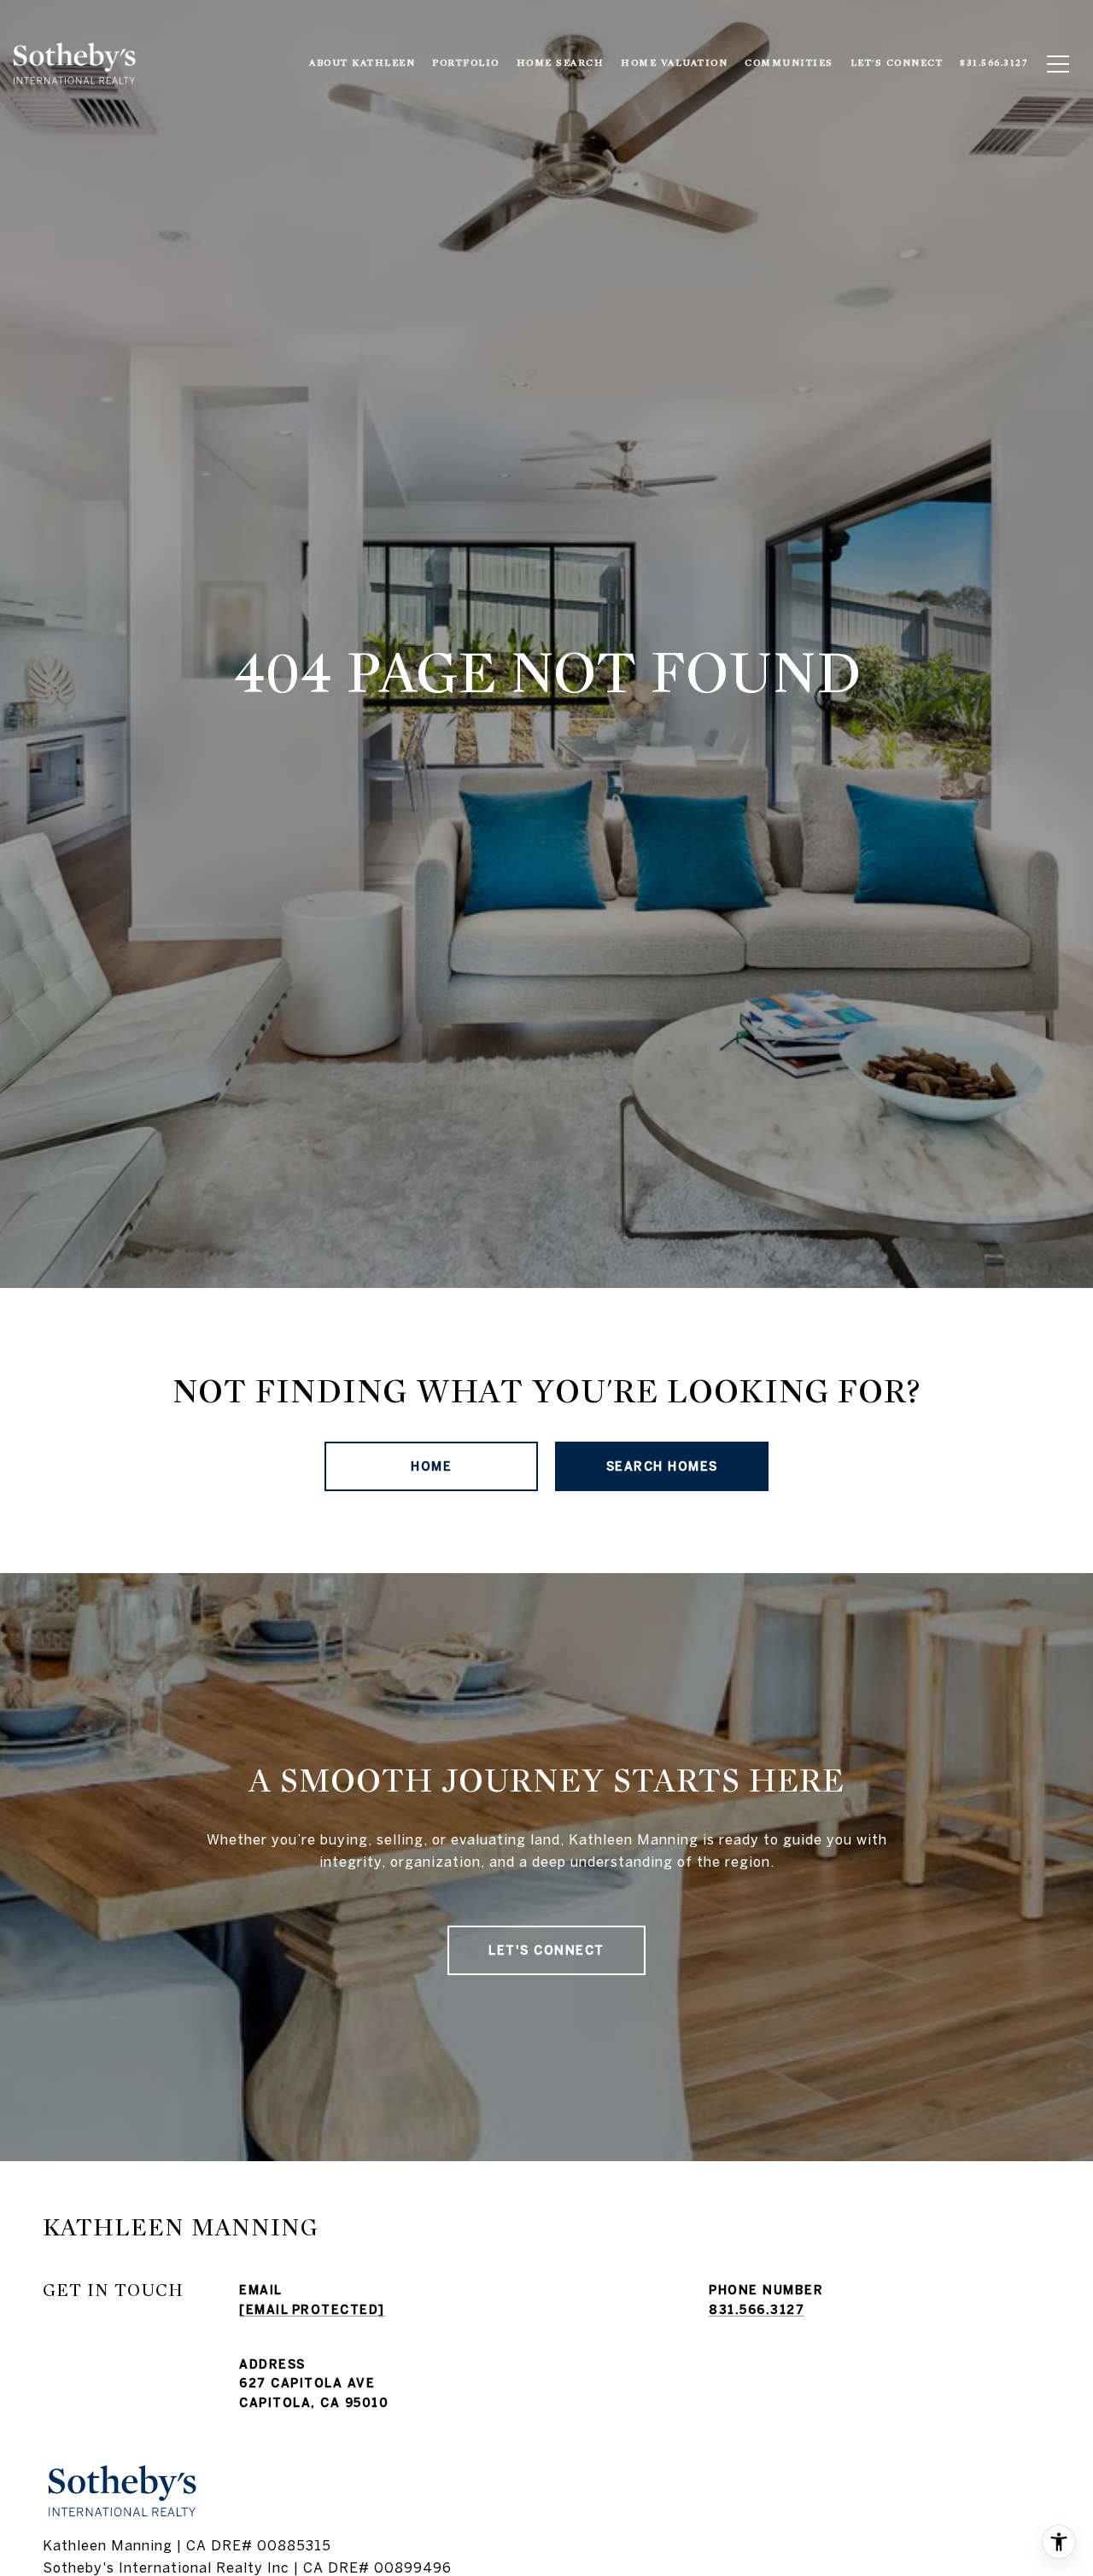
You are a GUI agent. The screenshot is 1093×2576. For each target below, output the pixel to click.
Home (431, 1466)
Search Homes (662, 1466)
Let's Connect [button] (546, 1950)
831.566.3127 (757, 2310)
